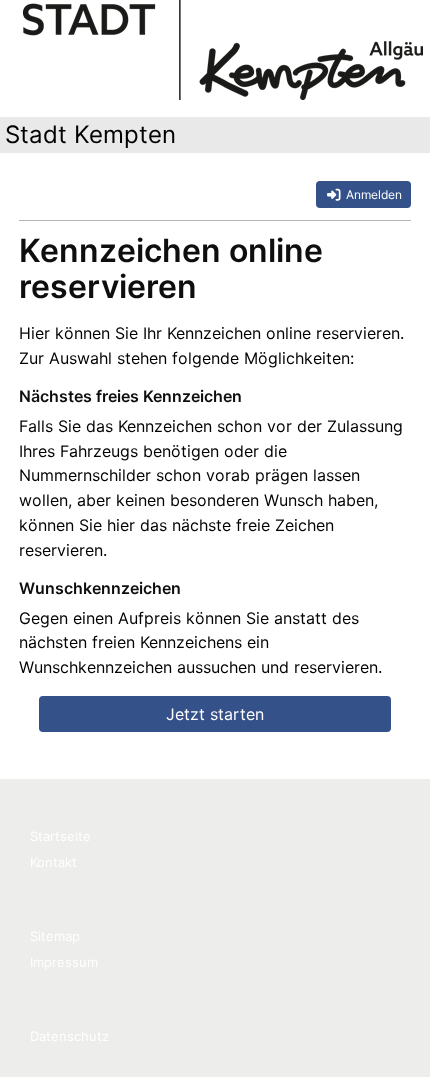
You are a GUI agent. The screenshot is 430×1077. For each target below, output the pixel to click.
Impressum (64, 962)
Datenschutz (69, 1036)
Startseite (60, 836)
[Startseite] (223, 50)
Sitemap (55, 936)
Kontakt (53, 862)
